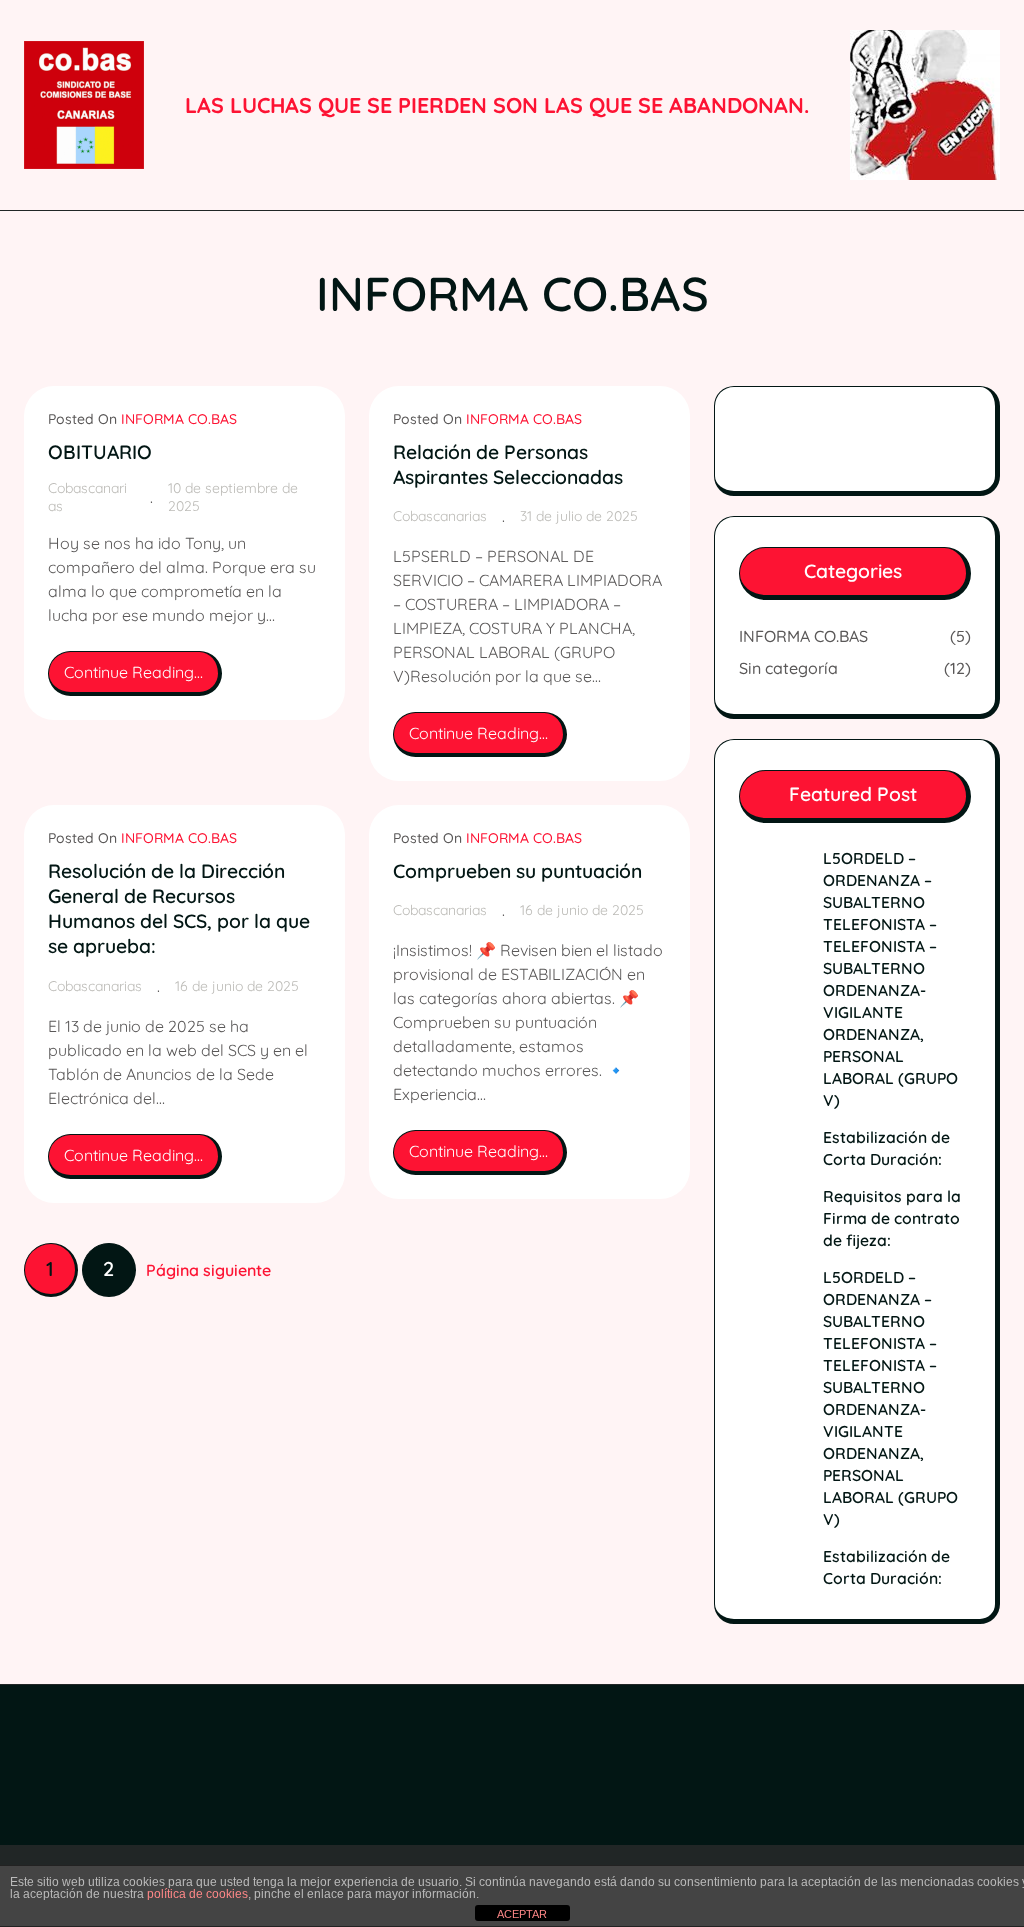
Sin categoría (788, 668)
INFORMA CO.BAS (179, 419)
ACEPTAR (522, 1914)
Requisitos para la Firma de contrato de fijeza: (892, 1218)
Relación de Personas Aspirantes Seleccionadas (508, 464)
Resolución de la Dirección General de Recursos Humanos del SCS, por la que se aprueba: (179, 908)
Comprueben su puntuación (517, 871)
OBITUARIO (100, 452)
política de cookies (197, 1894)
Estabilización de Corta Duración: (886, 1148)
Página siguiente (208, 1270)
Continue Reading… (143, 678)
